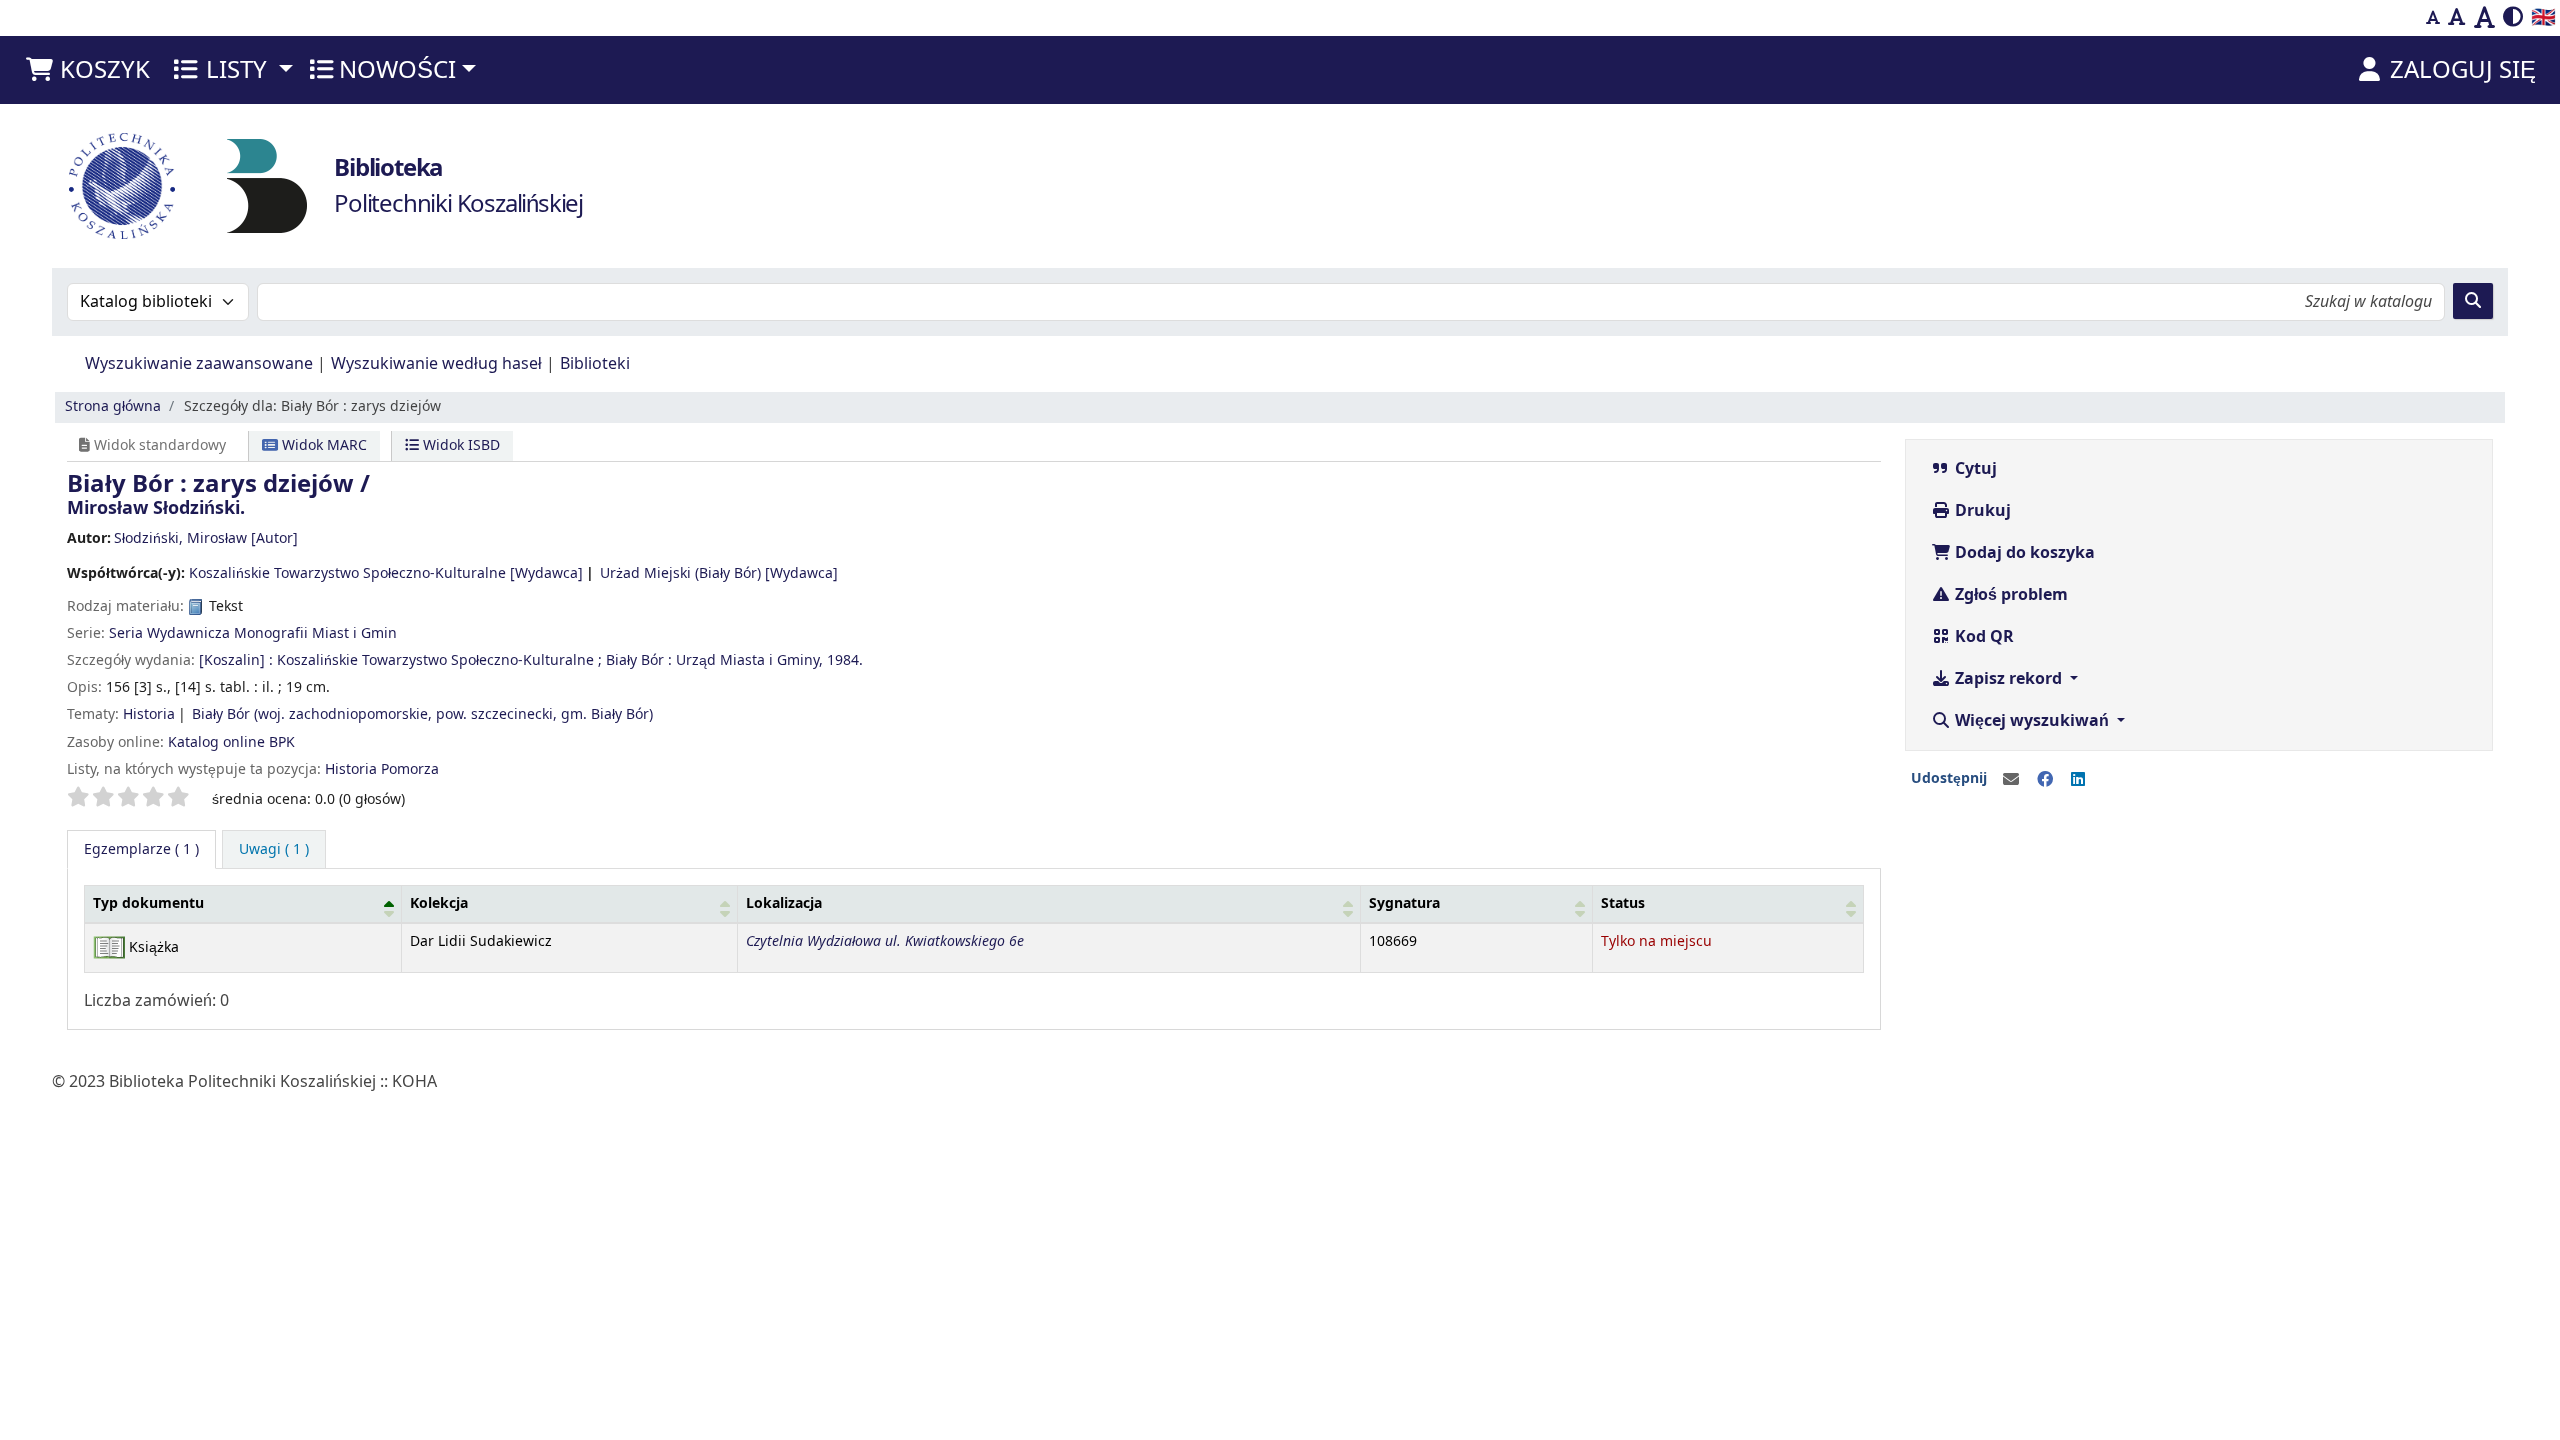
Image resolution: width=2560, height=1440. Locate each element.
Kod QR (1982, 637)
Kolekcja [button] (439, 903)
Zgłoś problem (2009, 595)
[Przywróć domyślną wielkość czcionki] (2457, 18)
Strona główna (113, 406)
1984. (845, 660)
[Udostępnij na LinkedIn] (2078, 780)
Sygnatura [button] (1404, 903)
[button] (87, 70)
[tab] (274, 850)
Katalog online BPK (231, 742)
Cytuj (1974, 469)
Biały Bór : (639, 660)
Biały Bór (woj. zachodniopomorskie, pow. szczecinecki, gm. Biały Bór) (422, 714)
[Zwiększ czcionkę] (2484, 18)
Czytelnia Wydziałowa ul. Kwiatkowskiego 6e (885, 941)
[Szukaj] (2473, 301)
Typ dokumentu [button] (148, 903)
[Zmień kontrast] (2513, 18)
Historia (149, 714)
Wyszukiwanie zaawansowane (199, 364)
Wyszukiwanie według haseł (436, 364)
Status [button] (1623, 903)
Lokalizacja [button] (784, 903)
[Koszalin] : (236, 660)
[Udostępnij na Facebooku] (2045, 780)
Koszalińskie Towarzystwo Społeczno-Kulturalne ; (439, 660)
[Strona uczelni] (122, 186)
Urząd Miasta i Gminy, (749, 660)
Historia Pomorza (382, 769)
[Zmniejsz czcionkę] (2433, 18)
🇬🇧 (2543, 17)
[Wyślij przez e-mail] (2011, 780)
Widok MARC (322, 445)
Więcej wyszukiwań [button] (2032, 721)
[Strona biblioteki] (267, 185)
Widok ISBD (459, 445)
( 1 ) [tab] (141, 849)
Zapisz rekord (2008, 679)
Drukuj (1981, 511)
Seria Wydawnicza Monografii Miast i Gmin (253, 633)
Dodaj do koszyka (2023, 553)
